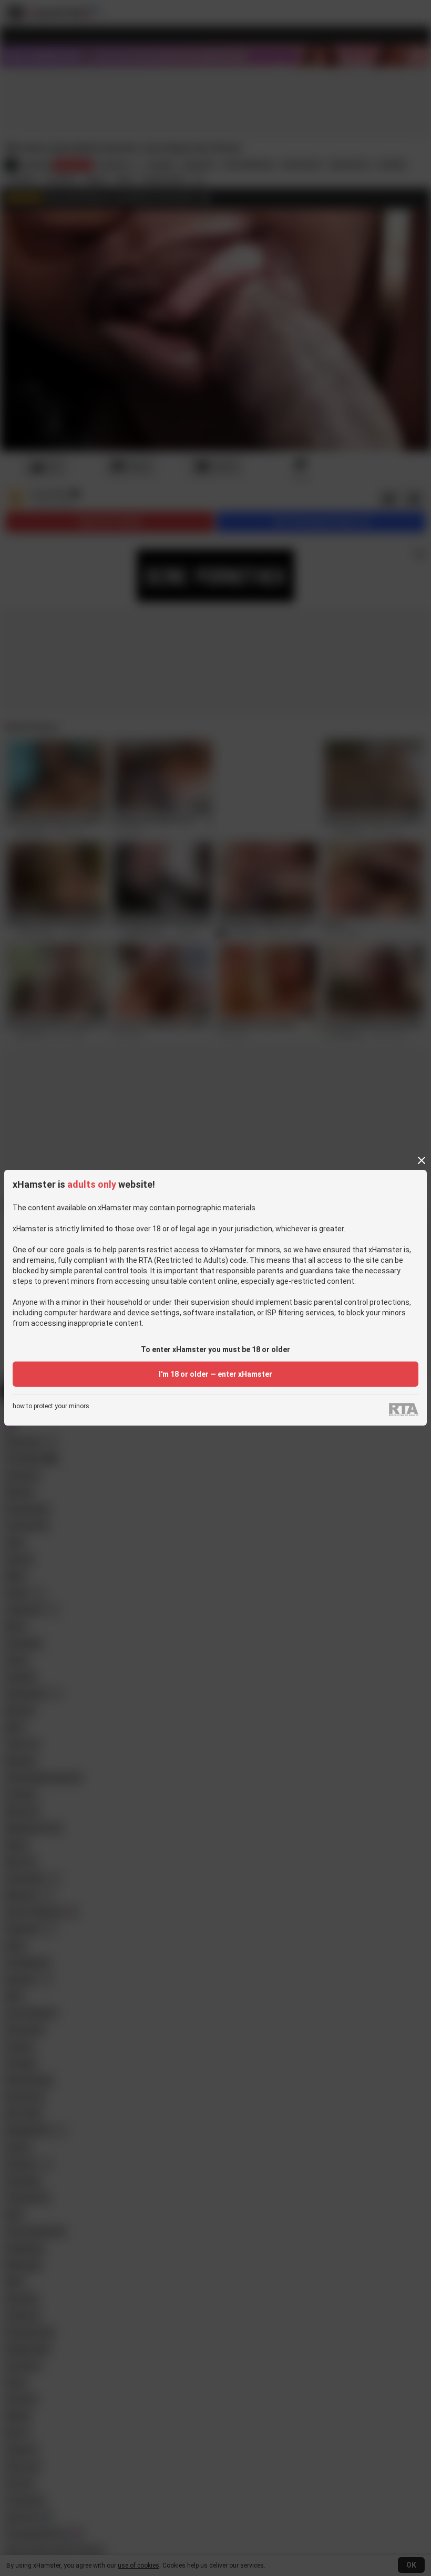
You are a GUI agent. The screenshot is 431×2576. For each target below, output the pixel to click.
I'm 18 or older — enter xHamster (215, 1374)
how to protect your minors (51, 1406)
